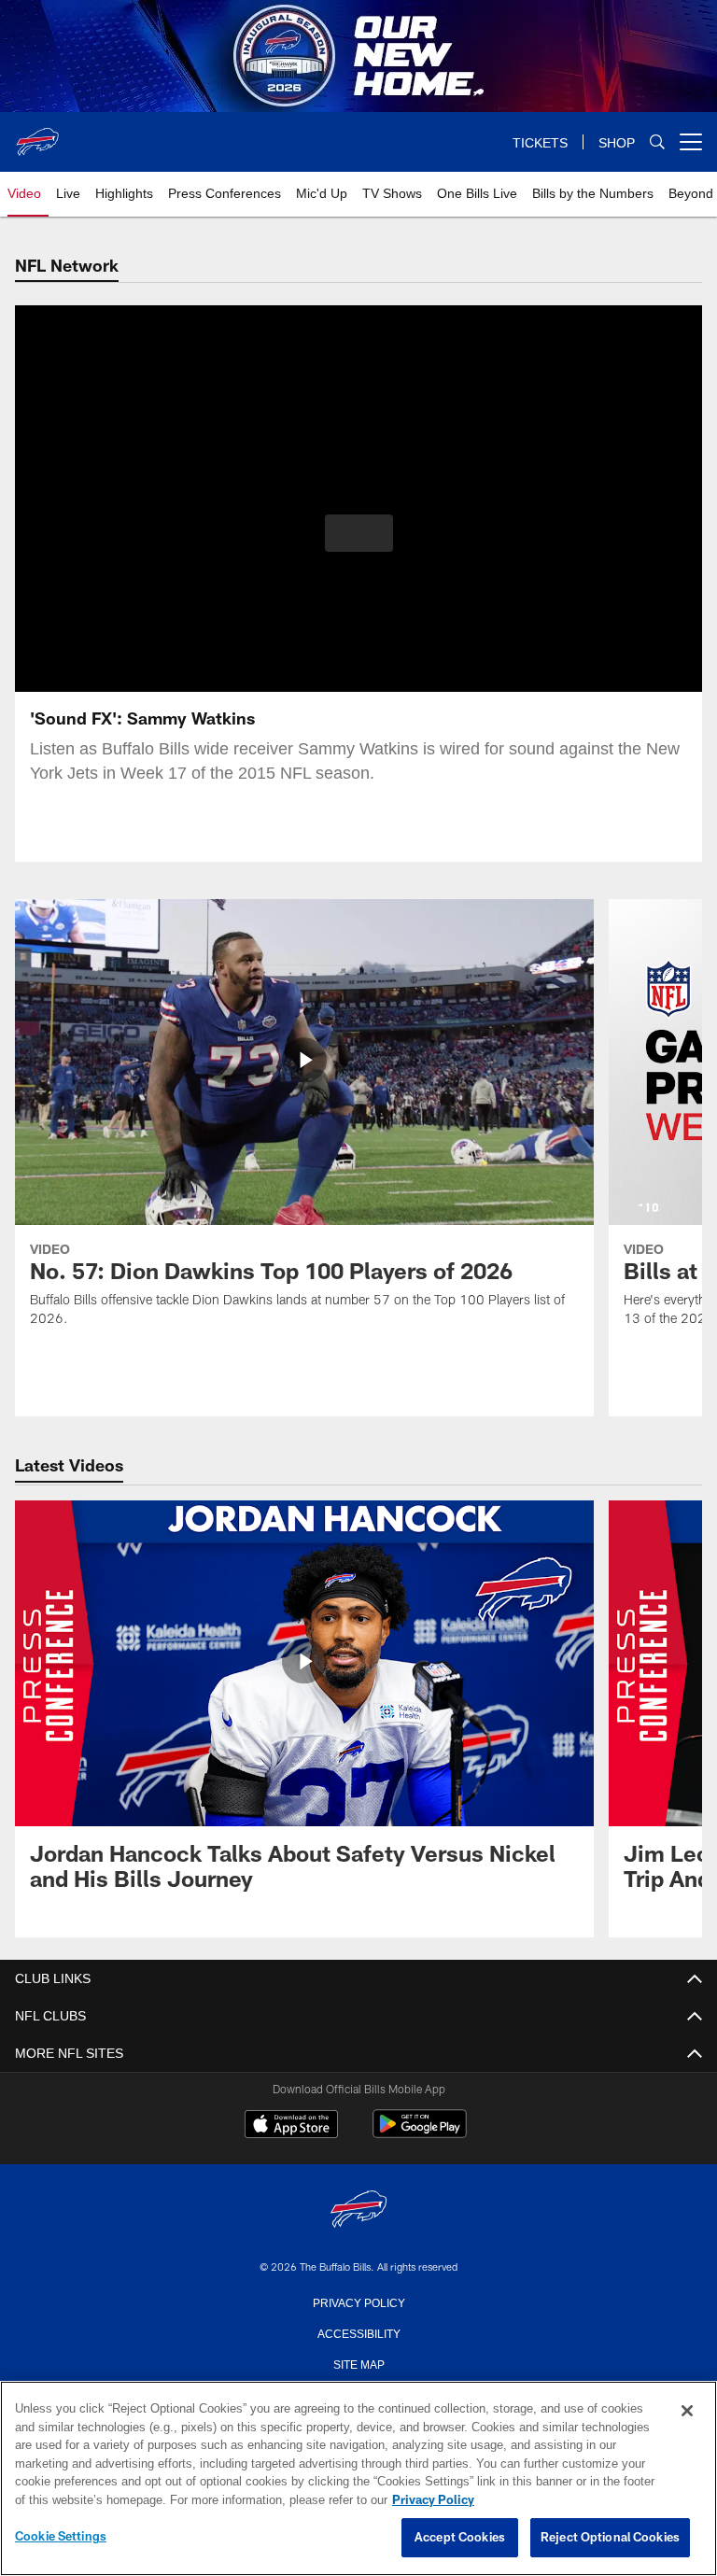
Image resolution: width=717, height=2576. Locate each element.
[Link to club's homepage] (37, 134)
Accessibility (358, 2332)
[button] (359, 533)
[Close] (687, 2412)
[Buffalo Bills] (358, 2210)
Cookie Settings (61, 2537)
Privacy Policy (358, 2302)
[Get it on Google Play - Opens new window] (420, 2133)
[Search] (657, 142)
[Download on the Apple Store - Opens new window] (291, 2126)
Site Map (359, 2363)
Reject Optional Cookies (610, 2538)
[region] (358, 2479)
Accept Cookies (460, 2538)
